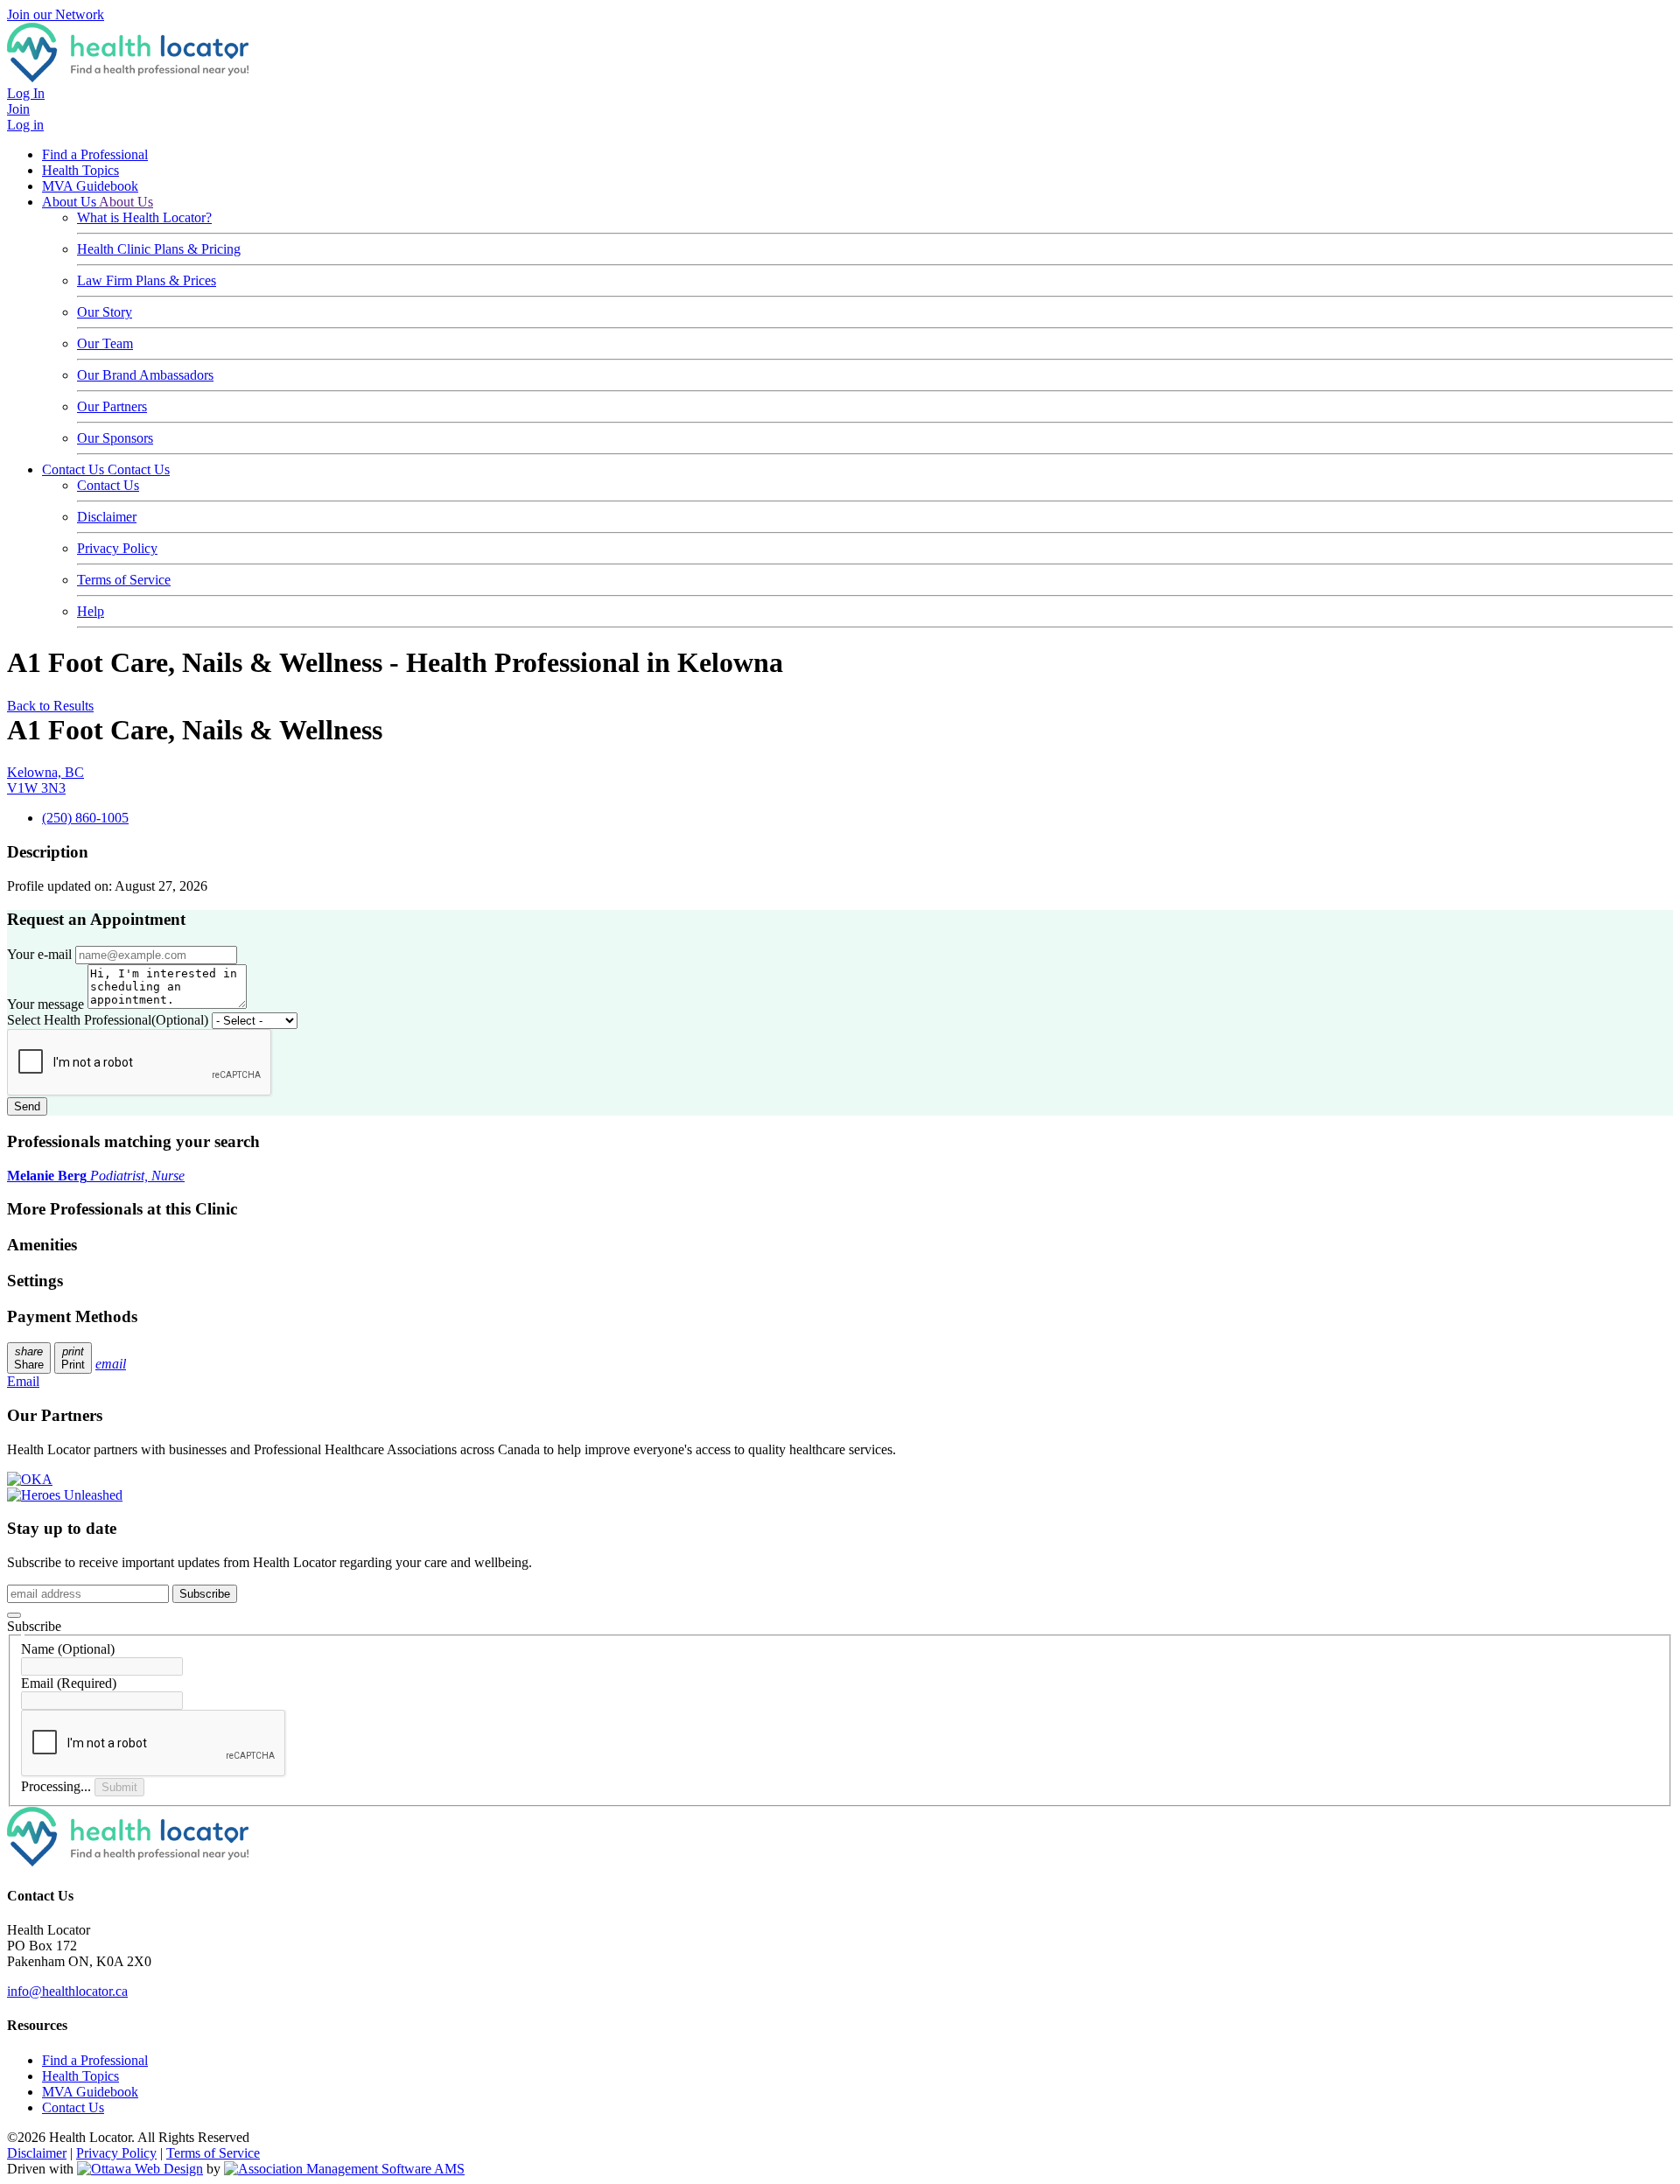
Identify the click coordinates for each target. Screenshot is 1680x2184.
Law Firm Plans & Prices (147, 280)
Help (91, 611)
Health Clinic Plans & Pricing (159, 249)
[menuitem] (80, 2076)
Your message (45, 1004)
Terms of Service (124, 580)
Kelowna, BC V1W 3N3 (45, 780)
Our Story (105, 312)
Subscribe (205, 1594)
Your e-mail (39, 954)
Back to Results (50, 706)
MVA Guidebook (90, 186)
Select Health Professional (108, 1020)
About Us (70, 202)
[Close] (14, 1615)
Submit (119, 1787)
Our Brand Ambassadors (145, 375)
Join (18, 109)
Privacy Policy (117, 548)
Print (73, 1358)
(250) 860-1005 (85, 818)
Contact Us (75, 469)
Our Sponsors (115, 438)
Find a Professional (95, 154)
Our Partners (112, 406)
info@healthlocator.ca (67, 1991)
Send (27, 1106)
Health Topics (80, 170)
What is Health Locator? (144, 217)
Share (29, 1358)
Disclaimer (107, 517)
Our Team (105, 343)
